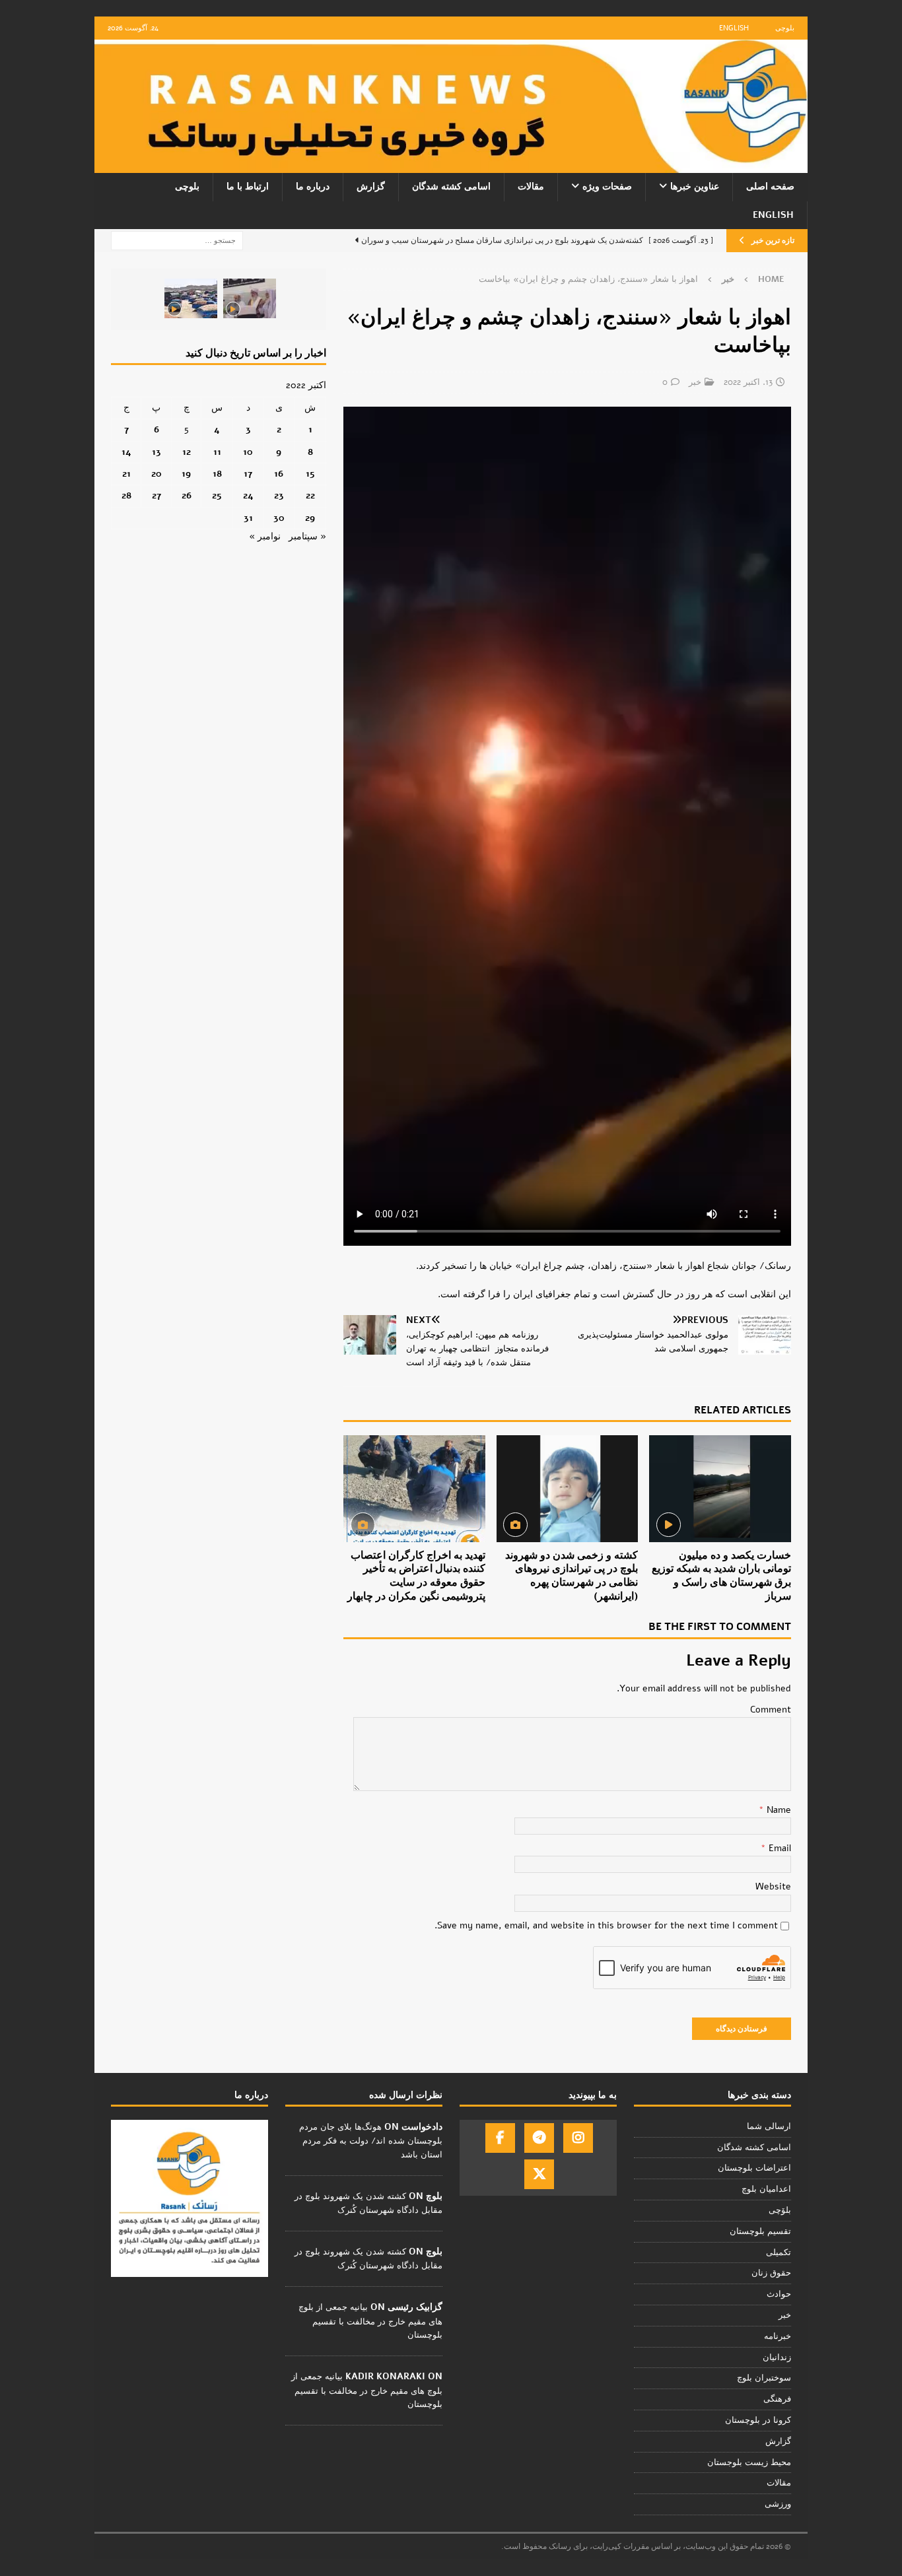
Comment (771, 1710)
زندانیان (777, 2357)
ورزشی (778, 2504)
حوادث (779, 2294)
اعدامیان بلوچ (766, 2189)
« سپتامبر (307, 536)
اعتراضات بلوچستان (754, 2168)
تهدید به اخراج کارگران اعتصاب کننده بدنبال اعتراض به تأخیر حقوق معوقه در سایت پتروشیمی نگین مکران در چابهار (416, 1576)
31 (248, 518)
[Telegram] (539, 2138)
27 (156, 495)
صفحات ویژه (607, 186)
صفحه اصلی (770, 186)
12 (187, 452)
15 (310, 474)
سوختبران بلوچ (764, 2378)
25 (217, 495)
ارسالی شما (769, 2126)
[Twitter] (539, 2174)
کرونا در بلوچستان (758, 2420)
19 (186, 474)
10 (248, 452)
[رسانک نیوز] (451, 165)
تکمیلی (779, 2253)
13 (156, 452)
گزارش (371, 186)
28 (126, 495)
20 (156, 474)
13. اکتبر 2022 (748, 382)
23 (279, 495)
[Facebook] (500, 2138)
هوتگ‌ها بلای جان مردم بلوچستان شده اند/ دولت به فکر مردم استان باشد (371, 2141)
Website (773, 1886)
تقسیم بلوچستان (760, 2231)
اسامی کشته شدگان (451, 186)
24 (248, 495)
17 (248, 474)
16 (279, 474)
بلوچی (785, 28)
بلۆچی (780, 2210)
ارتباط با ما (248, 186)
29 (310, 518)
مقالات (531, 186)
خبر (695, 382)
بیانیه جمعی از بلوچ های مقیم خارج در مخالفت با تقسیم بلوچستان (370, 2321)
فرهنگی (777, 2399)
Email (779, 1848)
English (734, 28)
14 (126, 452)
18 (217, 474)
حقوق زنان (771, 2273)
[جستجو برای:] (177, 240)
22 (310, 495)
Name (778, 1810)
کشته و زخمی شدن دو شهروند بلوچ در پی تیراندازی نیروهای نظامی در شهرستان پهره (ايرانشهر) (572, 1576)
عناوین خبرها (695, 186)
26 (187, 495)
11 (217, 452)
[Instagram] (578, 2138)
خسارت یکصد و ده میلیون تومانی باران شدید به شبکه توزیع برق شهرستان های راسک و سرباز (721, 1576)
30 (279, 518)
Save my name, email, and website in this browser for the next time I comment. (606, 1925)
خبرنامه (778, 2336)
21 (126, 474)
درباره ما (313, 186)
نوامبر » (265, 536)
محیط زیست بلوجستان (749, 2462)
